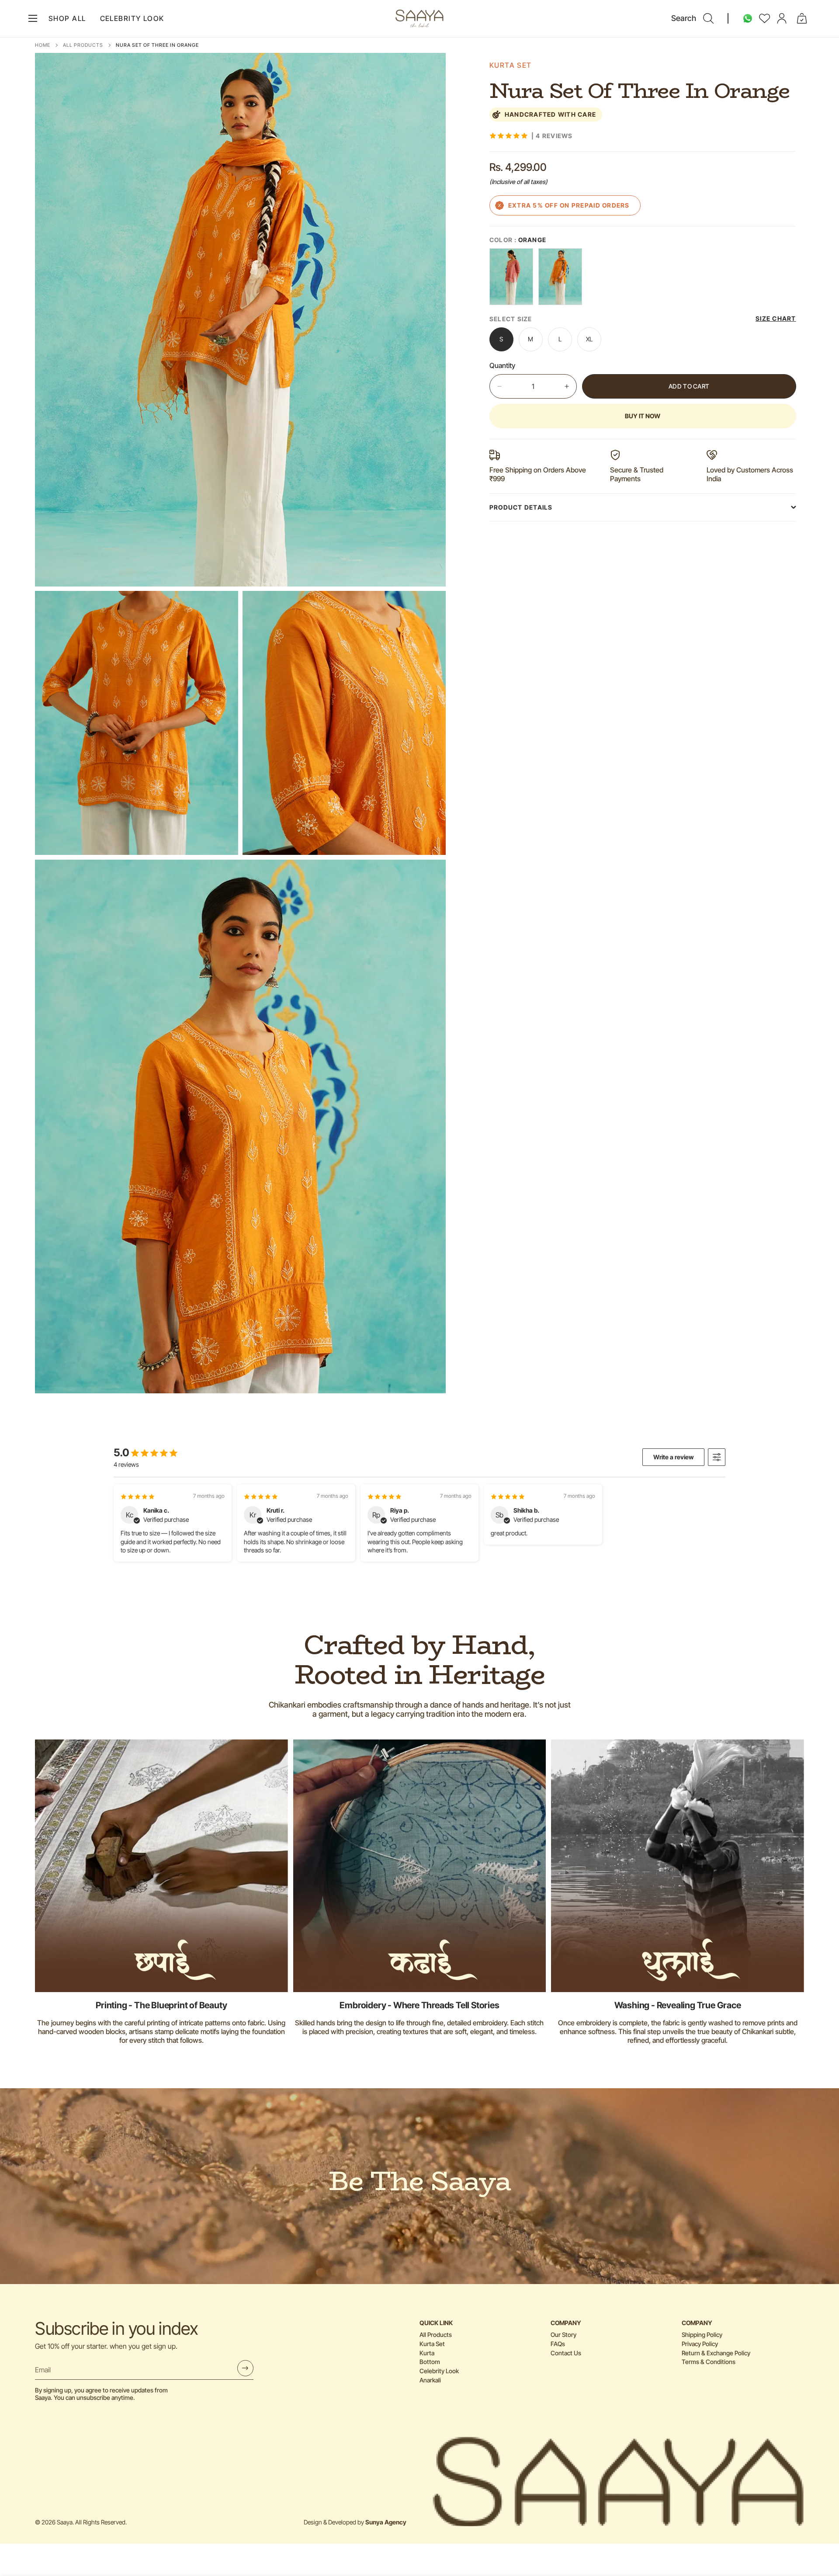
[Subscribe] (245, 2368)
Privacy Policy (700, 2344)
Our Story (563, 2335)
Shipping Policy (702, 2335)
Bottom (430, 2362)
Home (43, 45)
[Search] (708, 18)
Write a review (673, 1457)
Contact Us (566, 2353)
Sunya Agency (386, 2522)
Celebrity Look (439, 2371)
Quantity (502, 365)
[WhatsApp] (748, 18)
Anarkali (430, 2380)
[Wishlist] (765, 18)
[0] (802, 18)
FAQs (558, 2344)
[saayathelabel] (419, 19)
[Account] (782, 18)
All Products (83, 45)
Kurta (427, 2353)
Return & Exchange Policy (716, 2353)
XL (594, 343)
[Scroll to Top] (822, 2528)
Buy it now (643, 416)
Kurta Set (432, 2344)
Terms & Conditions (709, 2362)
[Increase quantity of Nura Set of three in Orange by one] (567, 386)
